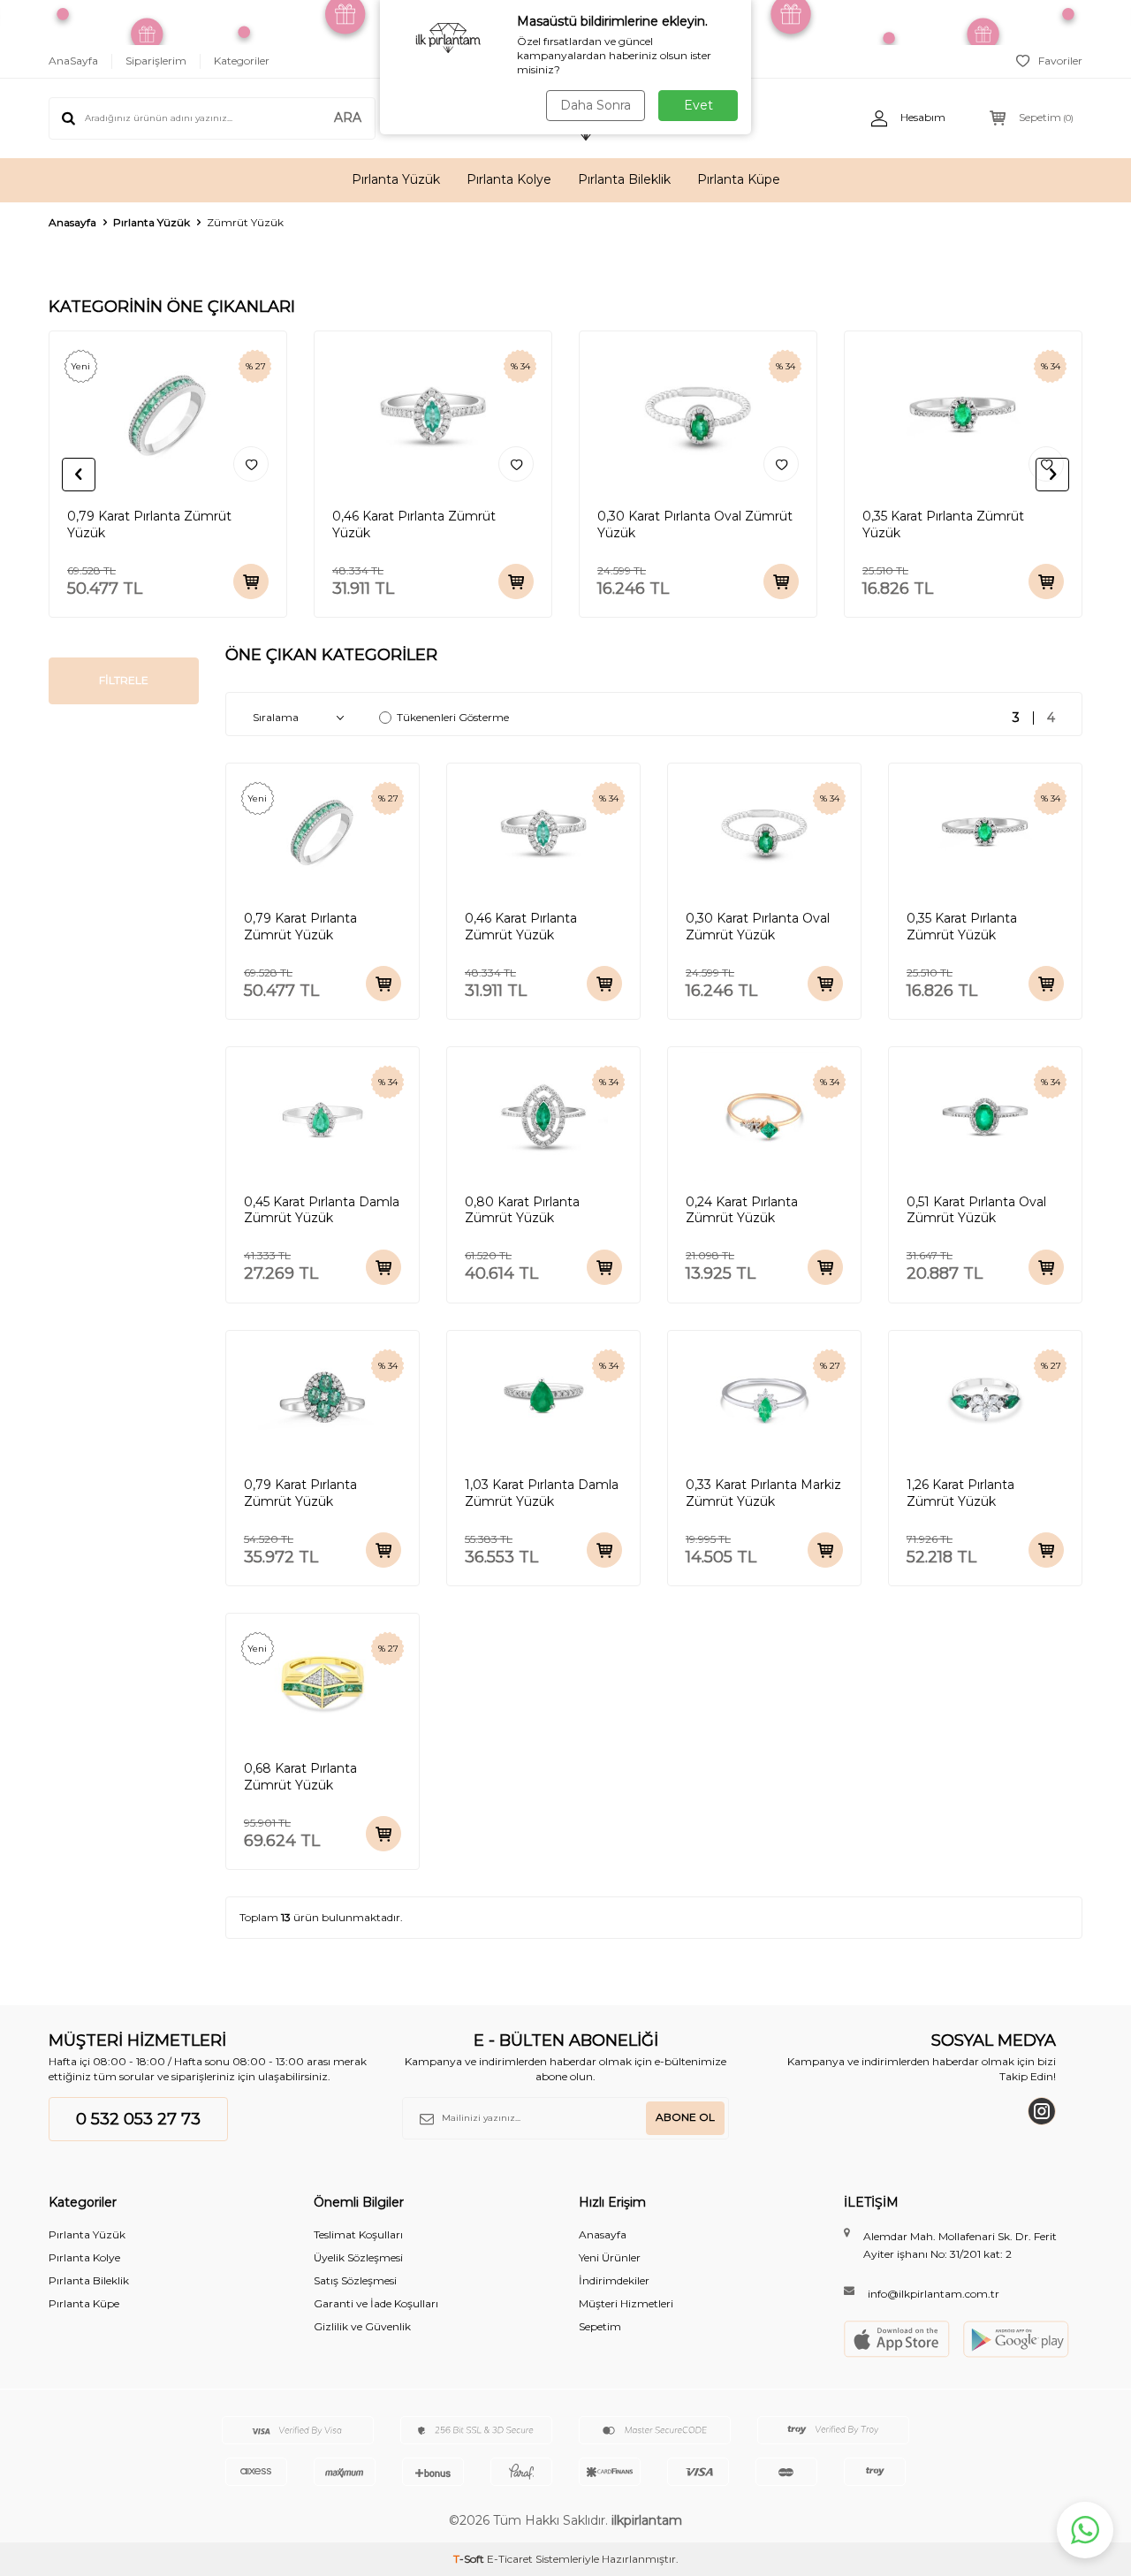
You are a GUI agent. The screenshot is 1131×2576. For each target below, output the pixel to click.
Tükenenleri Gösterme (453, 717)
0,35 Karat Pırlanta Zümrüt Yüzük (943, 524)
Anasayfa (72, 222)
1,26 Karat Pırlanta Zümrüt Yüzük (960, 1493)
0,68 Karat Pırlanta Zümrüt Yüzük (300, 1777)
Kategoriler (242, 61)
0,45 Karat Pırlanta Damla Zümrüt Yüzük (322, 1210)
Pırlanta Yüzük (396, 179)
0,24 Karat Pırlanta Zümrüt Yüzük (742, 1210)
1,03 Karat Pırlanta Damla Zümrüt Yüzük (542, 1493)
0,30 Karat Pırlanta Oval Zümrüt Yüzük (695, 524)
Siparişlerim (156, 61)
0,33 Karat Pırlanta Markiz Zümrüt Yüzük (763, 1493)
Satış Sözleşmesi (355, 2280)
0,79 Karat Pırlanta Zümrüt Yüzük (149, 524)
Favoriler (1060, 61)
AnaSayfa (73, 61)
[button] (79, 475)
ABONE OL (685, 2117)
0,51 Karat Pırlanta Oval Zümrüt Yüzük (976, 1210)
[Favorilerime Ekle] (251, 464)
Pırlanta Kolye (509, 179)
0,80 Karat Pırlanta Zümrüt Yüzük (522, 1210)
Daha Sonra (596, 105)
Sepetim (600, 2326)
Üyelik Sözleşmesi (358, 2257)
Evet (698, 105)
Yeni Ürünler (610, 2257)
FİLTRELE (124, 680)
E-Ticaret (510, 2559)
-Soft (470, 2559)
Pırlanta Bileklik (624, 179)
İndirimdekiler (614, 2280)
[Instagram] (1042, 2111)
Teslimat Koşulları (358, 2234)
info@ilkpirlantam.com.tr (934, 2294)
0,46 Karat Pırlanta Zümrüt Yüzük (414, 524)
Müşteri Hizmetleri (626, 2303)
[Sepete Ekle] (251, 581)
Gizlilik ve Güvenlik (362, 2326)
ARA (348, 118)
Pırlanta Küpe (739, 179)
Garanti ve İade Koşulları (376, 2303)
